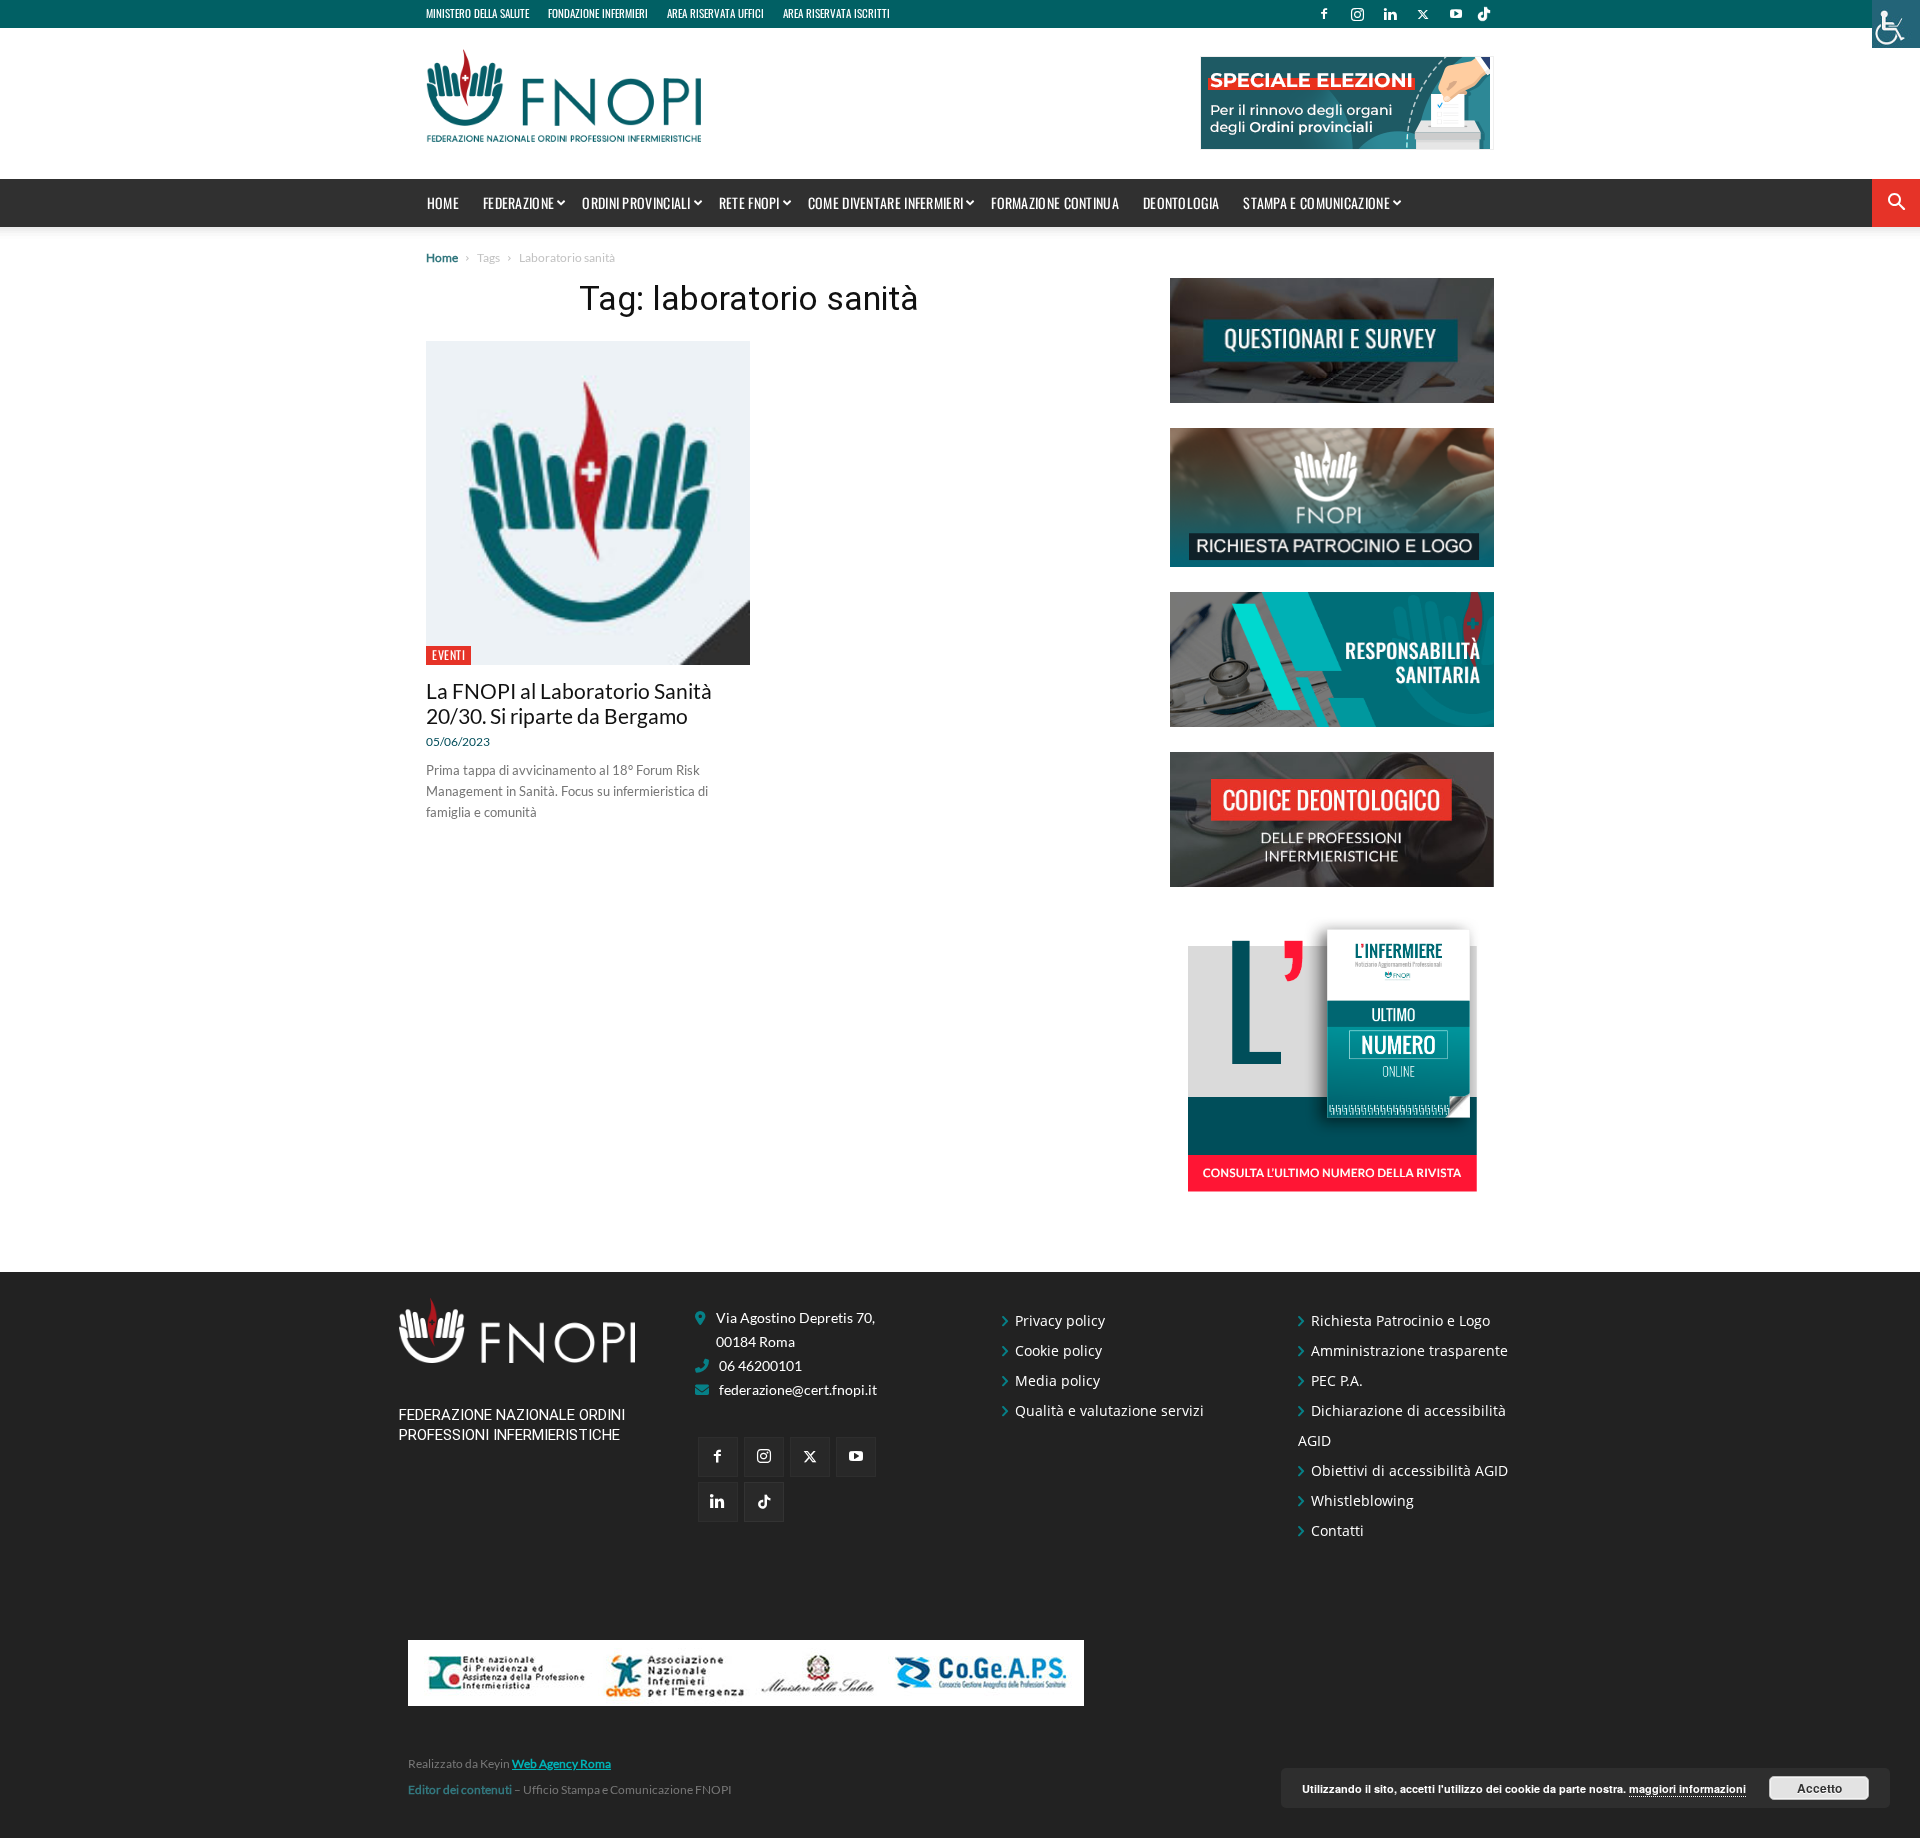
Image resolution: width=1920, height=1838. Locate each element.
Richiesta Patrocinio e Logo (1400, 1320)
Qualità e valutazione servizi (1109, 1410)
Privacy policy (1060, 1320)
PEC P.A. (1337, 1380)
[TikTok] (1484, 14)
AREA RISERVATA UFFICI (715, 13)
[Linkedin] (1390, 14)
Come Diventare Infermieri (886, 202)
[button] (1896, 204)
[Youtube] (1456, 14)
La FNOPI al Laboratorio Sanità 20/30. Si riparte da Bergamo (569, 703)
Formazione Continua (1055, 202)
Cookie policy (1058, 1350)
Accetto (1819, 1788)
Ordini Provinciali (636, 202)
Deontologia (1181, 202)
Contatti (1337, 1530)
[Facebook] (1324, 14)
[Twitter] (1423, 14)
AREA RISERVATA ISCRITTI (836, 13)
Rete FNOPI (749, 202)
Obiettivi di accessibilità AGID (1409, 1470)
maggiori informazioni (1687, 1788)
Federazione (518, 202)
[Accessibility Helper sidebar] (1896, 24)
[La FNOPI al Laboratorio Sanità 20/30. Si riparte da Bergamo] (588, 503)
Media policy (1057, 1380)
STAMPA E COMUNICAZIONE (1316, 202)
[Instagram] (1357, 14)
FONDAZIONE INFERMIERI (598, 13)
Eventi (448, 654)
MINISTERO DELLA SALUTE (477, 13)
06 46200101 (760, 1365)
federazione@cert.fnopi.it (798, 1389)
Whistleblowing (1362, 1500)
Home (443, 202)
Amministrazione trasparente (1409, 1350)
